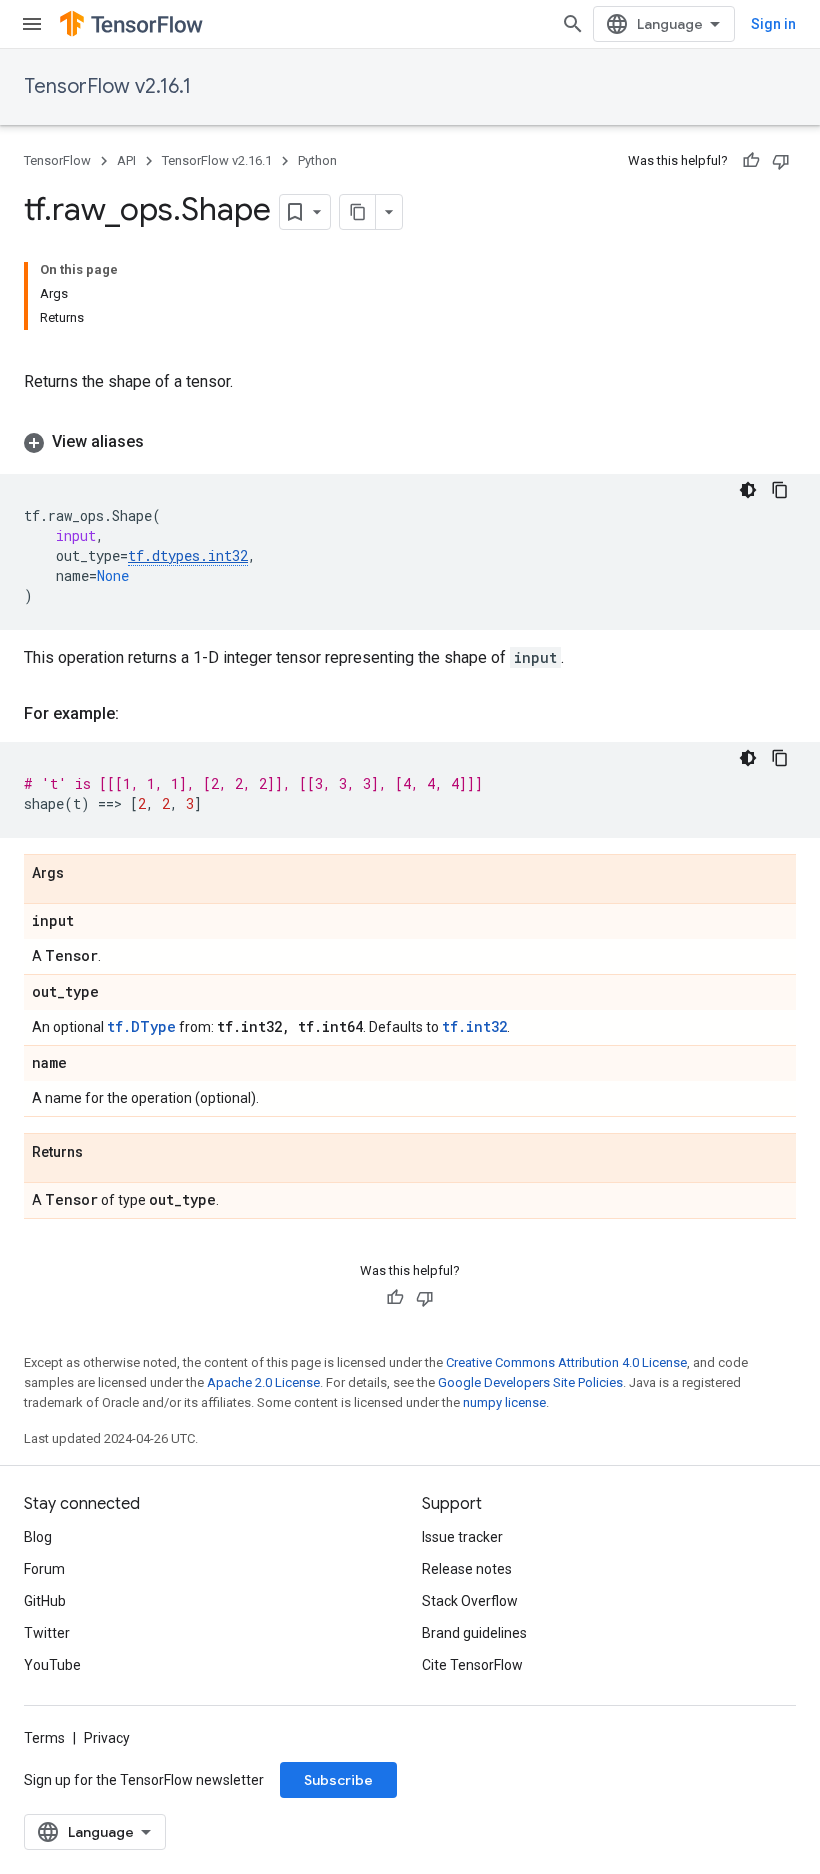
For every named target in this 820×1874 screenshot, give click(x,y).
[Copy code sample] (780, 490)
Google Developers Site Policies (530, 1382)
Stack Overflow (470, 1601)
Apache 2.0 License (263, 1382)
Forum (44, 1569)
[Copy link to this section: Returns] (103, 1153)
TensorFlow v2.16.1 (107, 86)
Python (317, 160)
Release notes (467, 1569)
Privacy (107, 1738)
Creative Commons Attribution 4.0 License (566, 1362)
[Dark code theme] (748, 490)
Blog (38, 1537)
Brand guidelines (474, 1633)
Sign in (773, 24)
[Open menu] (32, 24)
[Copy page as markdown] (358, 212)
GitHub (45, 1601)
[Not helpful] (781, 161)
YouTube (52, 1665)
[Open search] (573, 24)
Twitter (47, 1633)
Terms (44, 1738)
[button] (410, 442)
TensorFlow (57, 160)
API (126, 160)
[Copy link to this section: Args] (84, 874)
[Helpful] (751, 161)
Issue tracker (462, 1537)
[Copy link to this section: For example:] (139, 714)
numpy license (504, 1402)
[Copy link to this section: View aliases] (164, 442)
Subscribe (338, 1780)
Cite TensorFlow (472, 1665)
